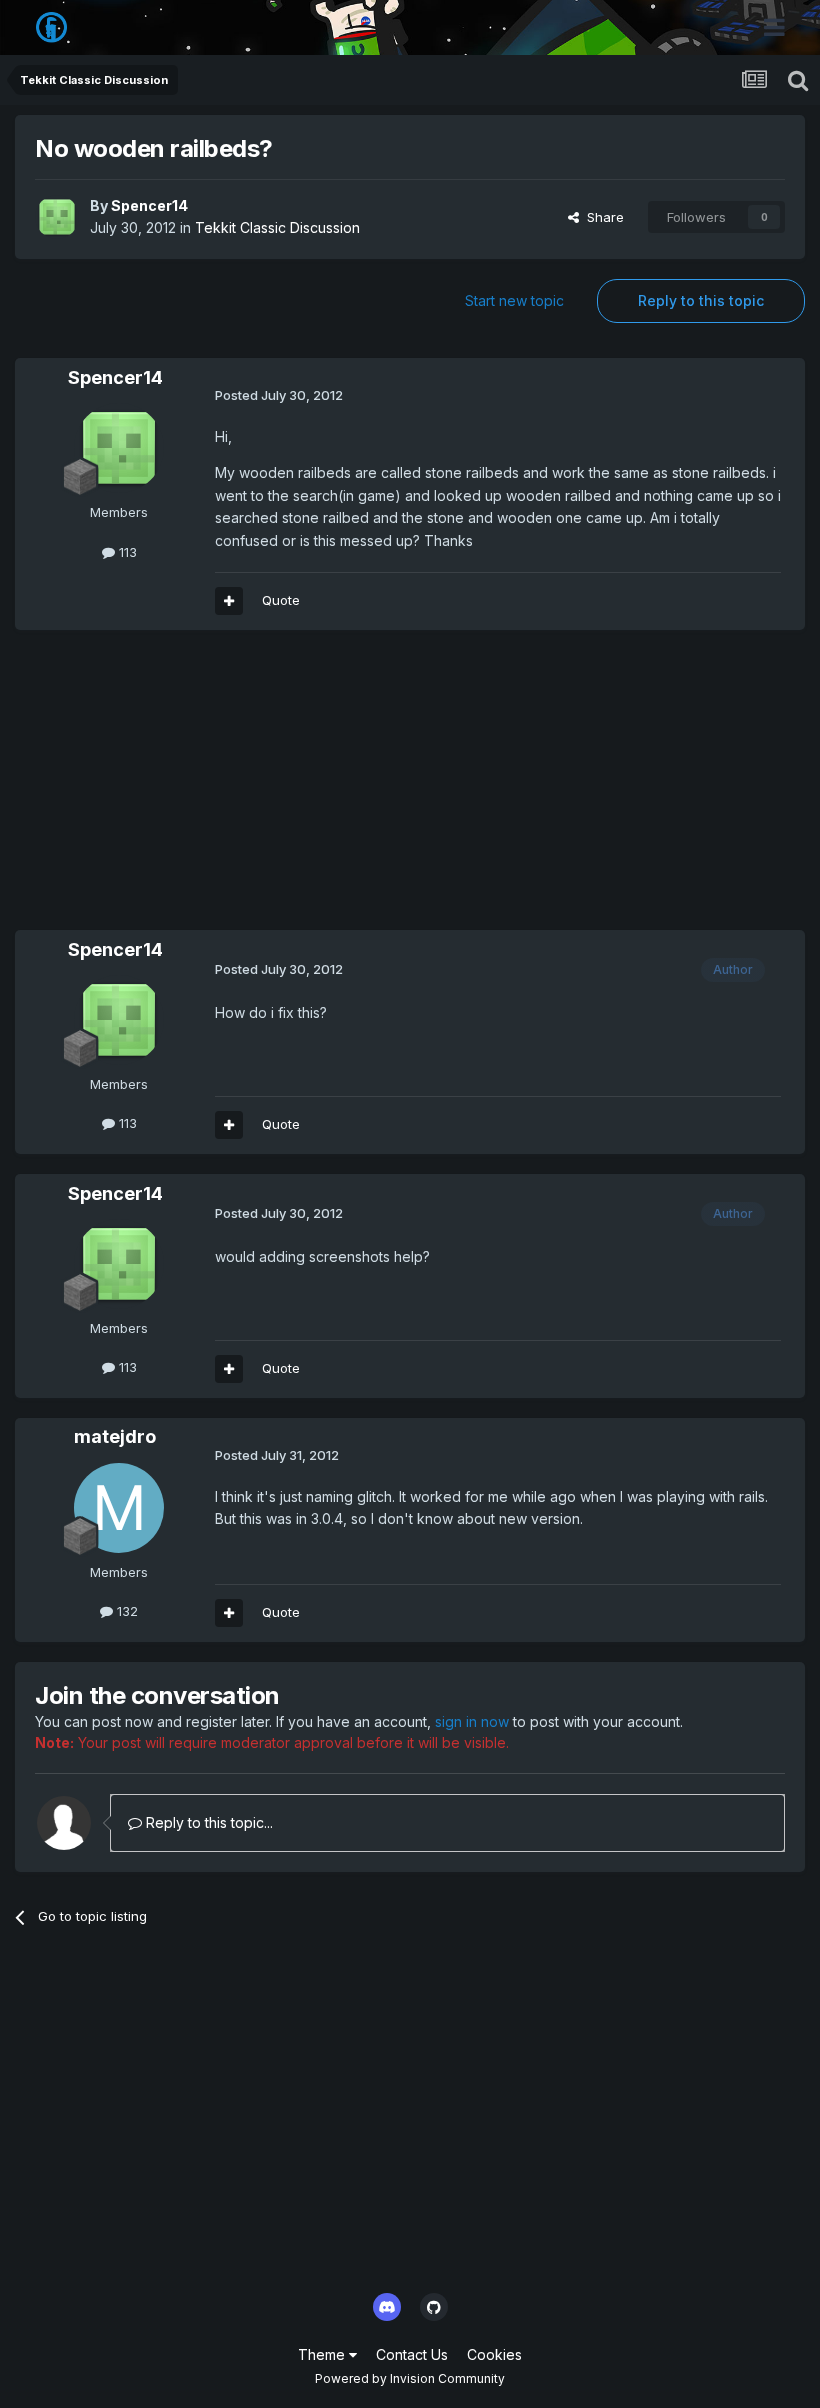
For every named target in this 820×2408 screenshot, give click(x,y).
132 (125, 1611)
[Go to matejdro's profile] (119, 1508)
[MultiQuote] (229, 601)
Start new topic (514, 300)
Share (601, 217)
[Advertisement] (249, 790)
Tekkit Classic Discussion (277, 227)
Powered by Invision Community (410, 2378)
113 (126, 552)
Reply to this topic (701, 300)
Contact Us (412, 2354)
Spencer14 (149, 205)
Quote (281, 600)
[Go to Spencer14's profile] (57, 217)
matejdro (115, 1436)
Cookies (494, 2354)
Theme (323, 2354)
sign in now (472, 1721)
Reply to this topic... (207, 1822)
